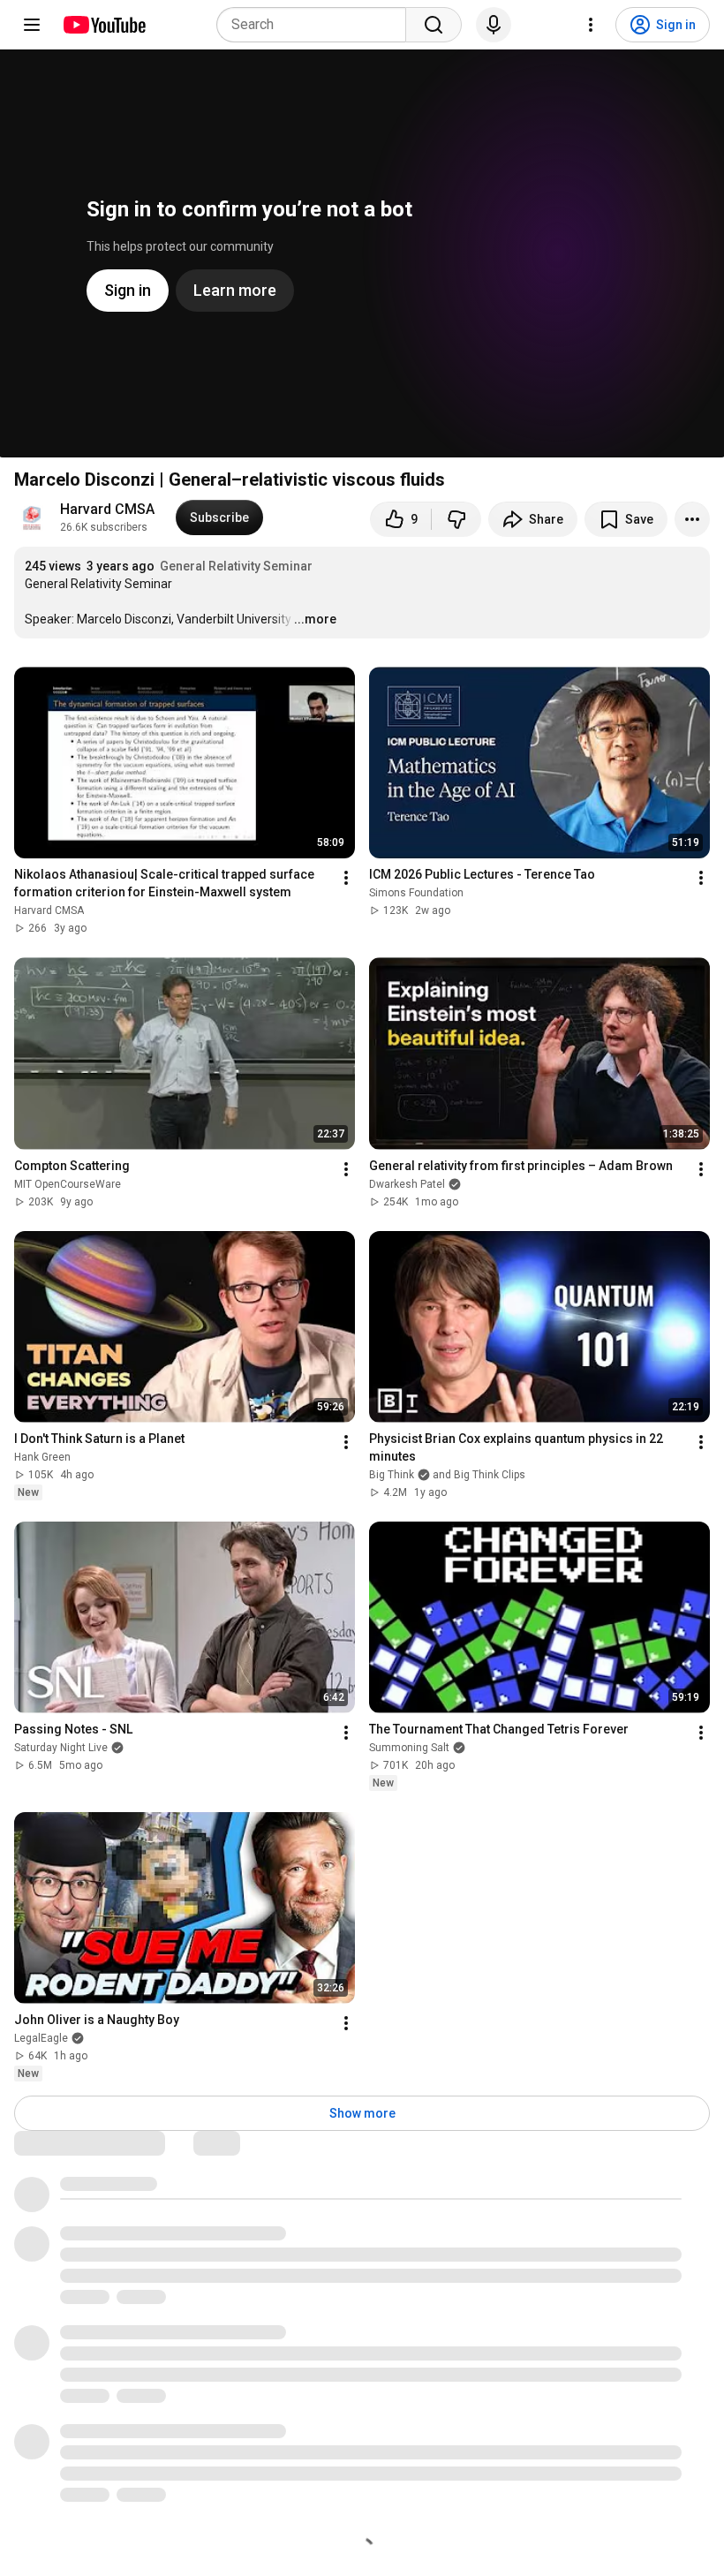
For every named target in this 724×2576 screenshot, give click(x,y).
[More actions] (692, 519)
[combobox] (317, 25)
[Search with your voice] (494, 25)
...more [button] (315, 619)
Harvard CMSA (107, 509)
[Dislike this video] (456, 519)
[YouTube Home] (104, 25)
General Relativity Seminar (236, 566)
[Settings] (591, 25)
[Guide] (32, 25)
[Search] (434, 25)
